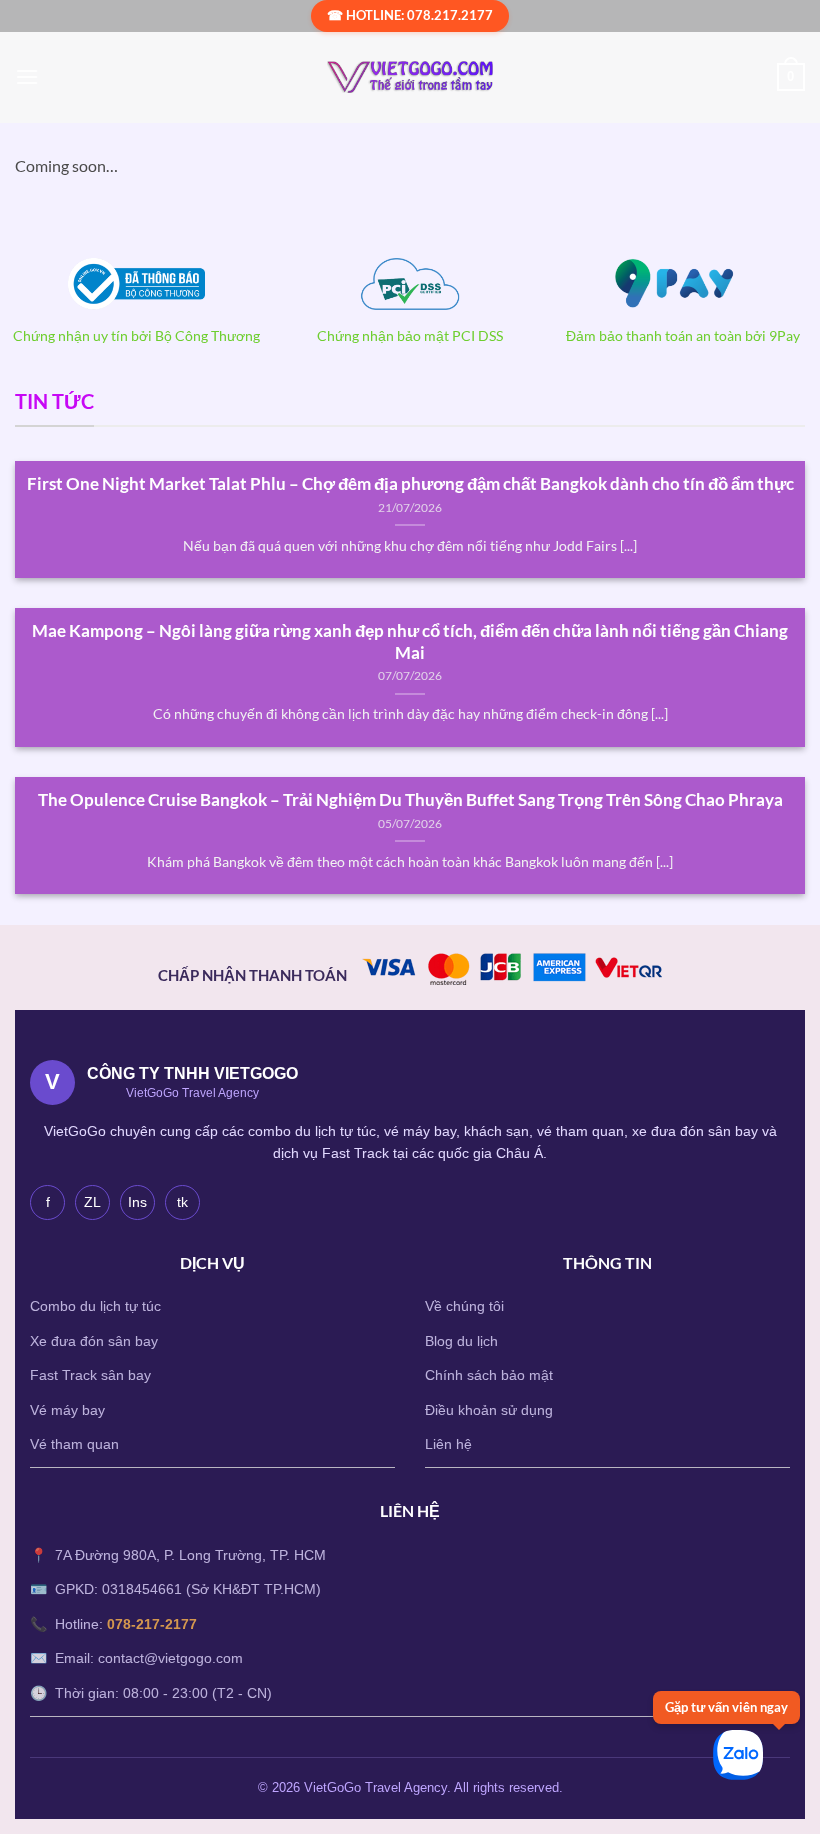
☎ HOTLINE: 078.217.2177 (410, 15)
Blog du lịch (461, 1341)
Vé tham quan (74, 1444)
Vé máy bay (67, 1410)
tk (182, 1202)
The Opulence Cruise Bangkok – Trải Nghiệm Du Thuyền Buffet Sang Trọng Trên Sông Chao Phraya (410, 800)
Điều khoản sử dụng (489, 1410)
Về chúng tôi (464, 1306)
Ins (137, 1202)
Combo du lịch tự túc (95, 1306)
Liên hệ (448, 1444)
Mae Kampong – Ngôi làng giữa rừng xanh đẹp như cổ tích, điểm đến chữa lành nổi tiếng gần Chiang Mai (410, 642)
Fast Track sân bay (90, 1375)
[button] (27, 76)
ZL (92, 1202)
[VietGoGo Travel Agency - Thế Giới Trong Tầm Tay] (410, 77)
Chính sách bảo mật (489, 1375)
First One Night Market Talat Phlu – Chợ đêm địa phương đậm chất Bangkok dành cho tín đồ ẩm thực (410, 484)
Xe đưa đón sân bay (94, 1341)
